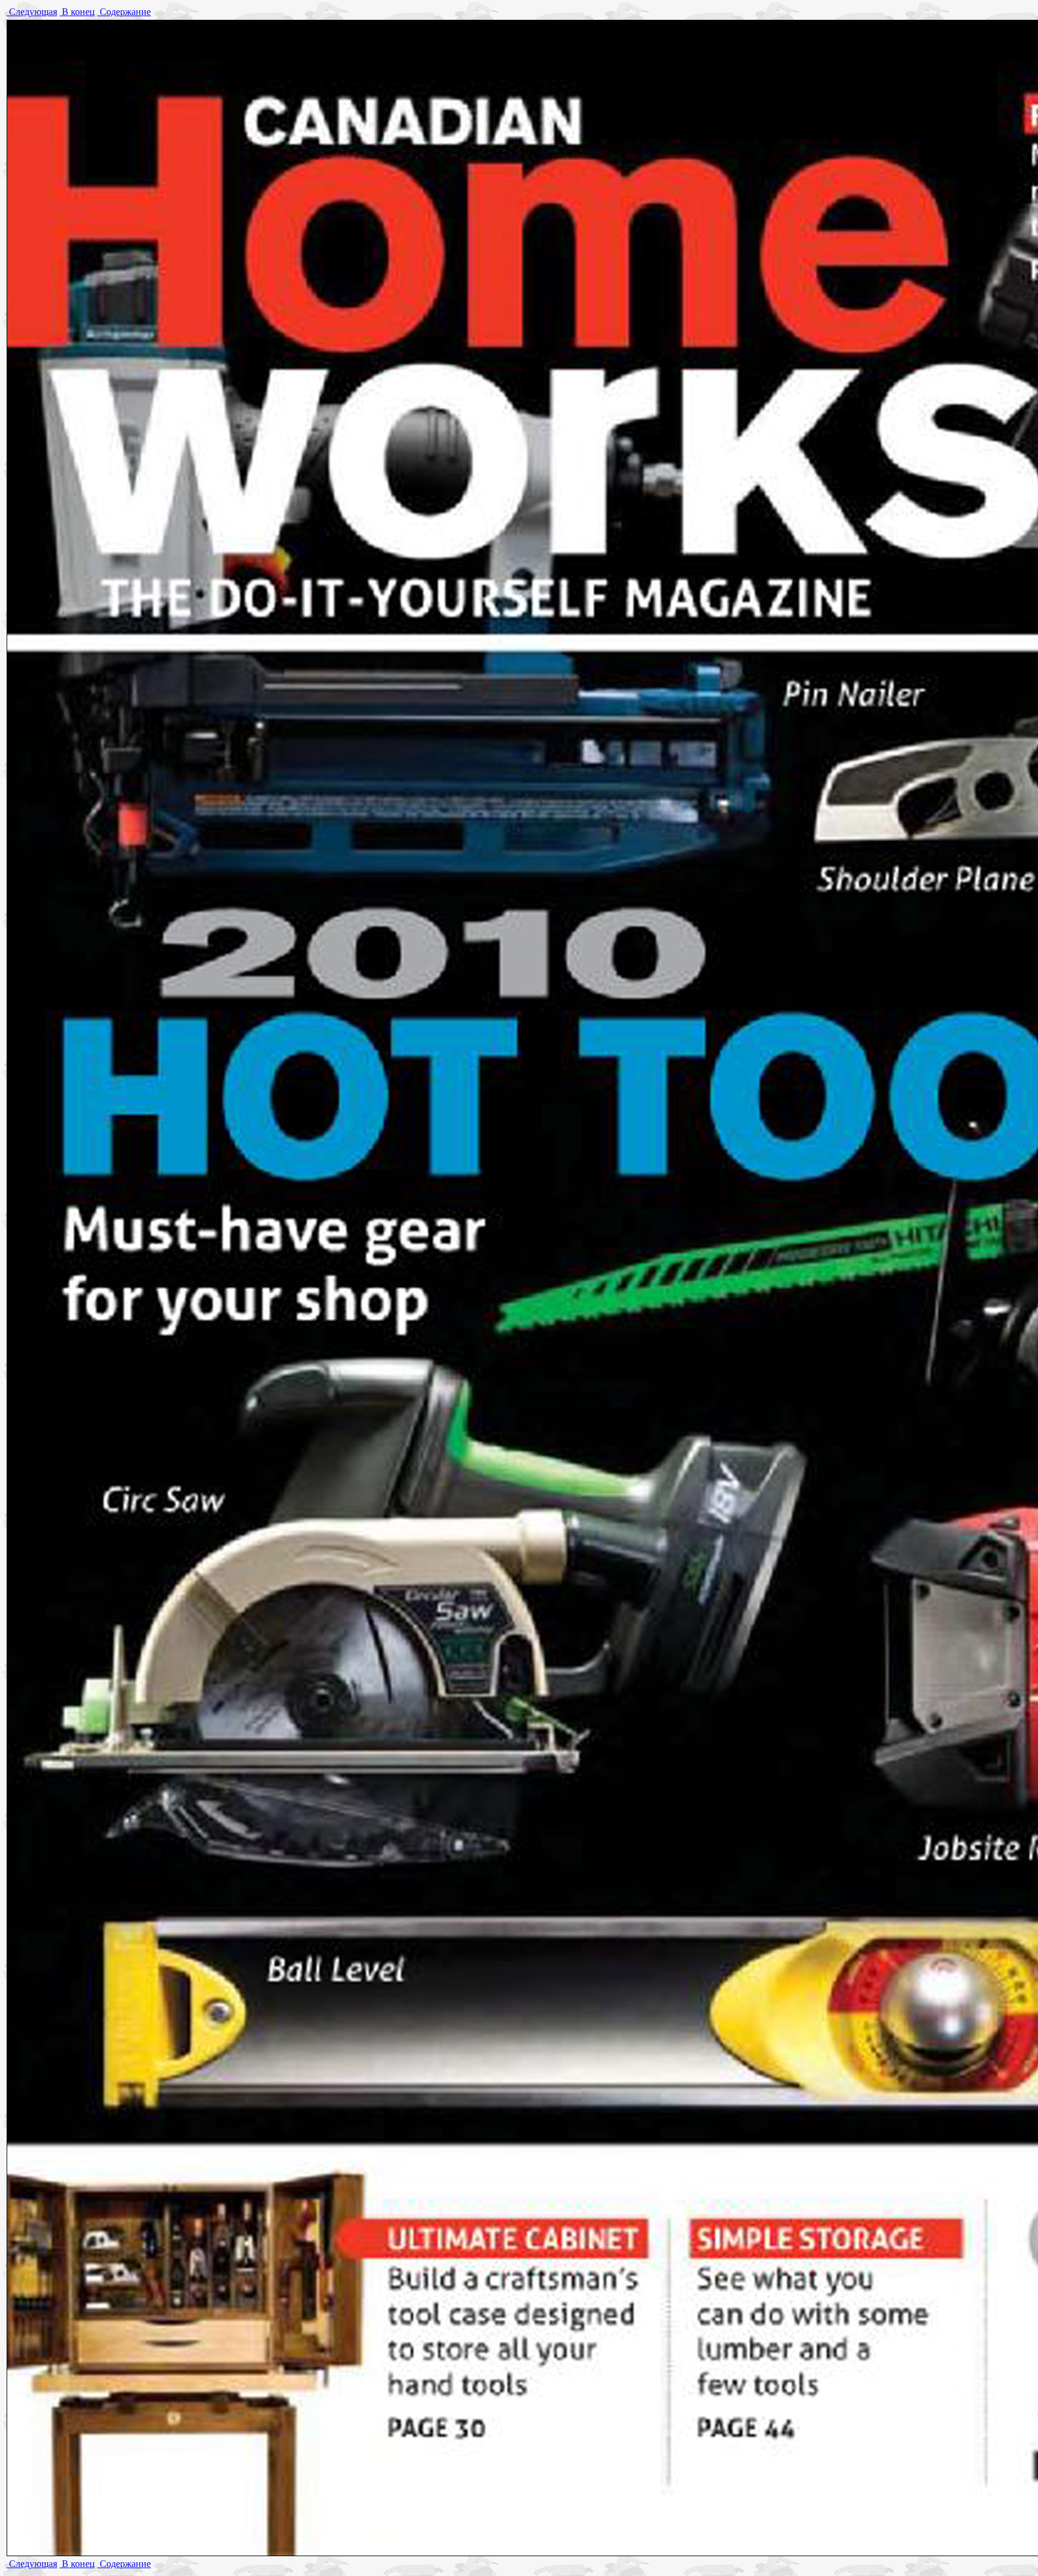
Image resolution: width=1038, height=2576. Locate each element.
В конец (77, 12)
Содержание (124, 12)
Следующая (32, 12)
